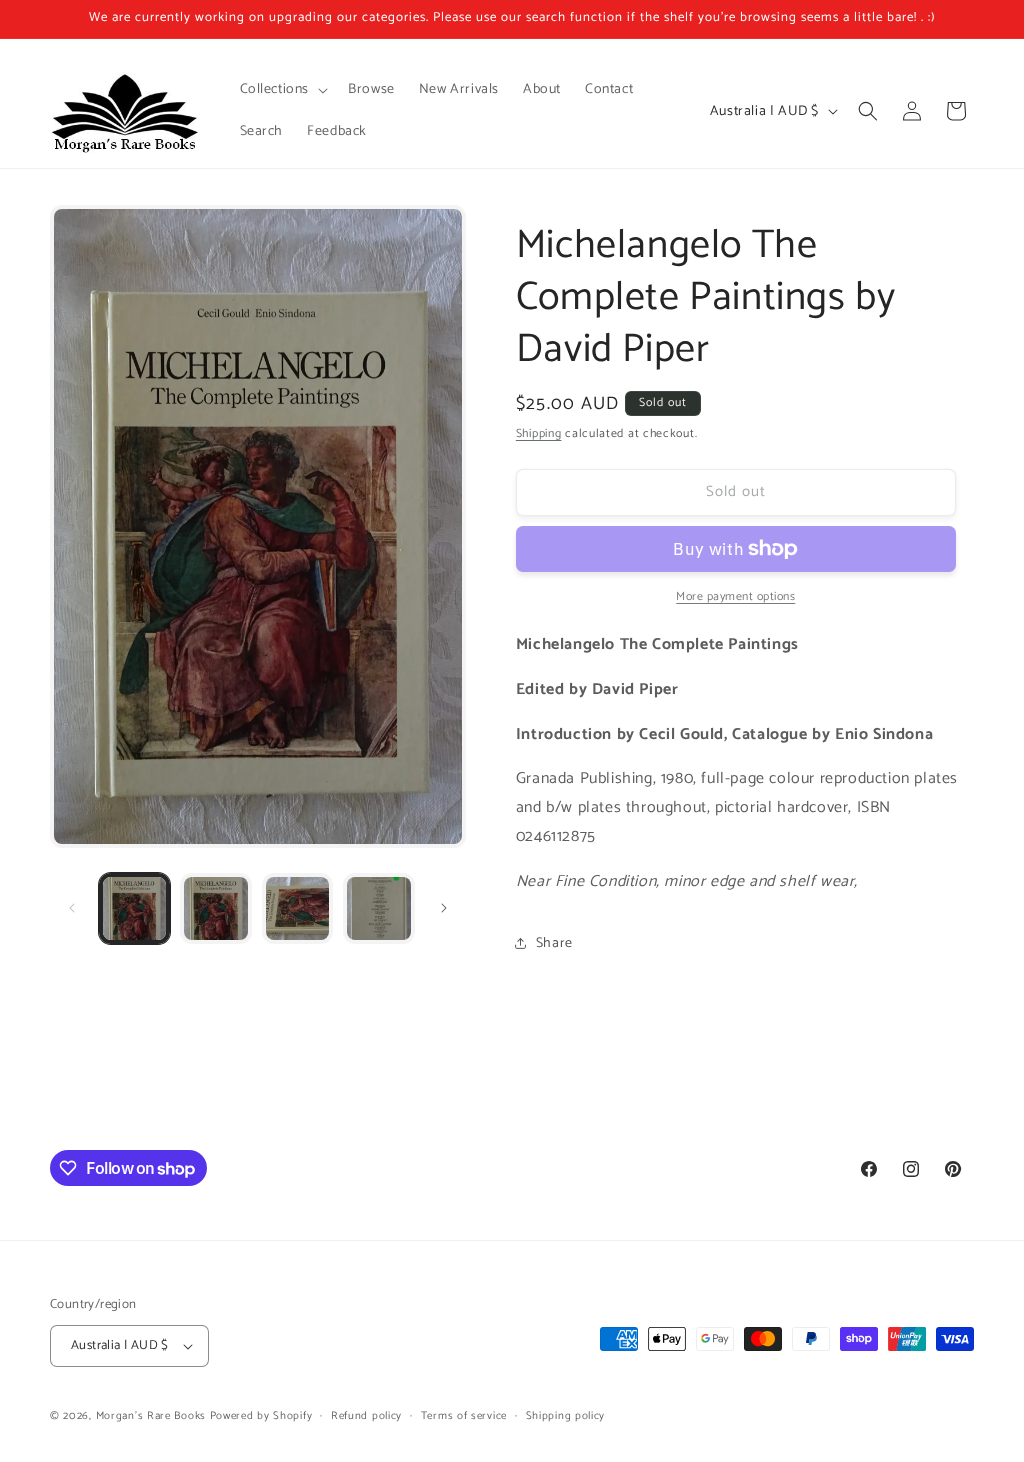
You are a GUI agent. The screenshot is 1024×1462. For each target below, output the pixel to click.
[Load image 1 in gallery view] (134, 908)
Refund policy (366, 1416)
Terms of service (464, 1416)
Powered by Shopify (261, 1416)
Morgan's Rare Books (151, 1416)
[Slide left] (72, 908)
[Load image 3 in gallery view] (297, 908)
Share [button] (554, 943)
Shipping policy (566, 1416)
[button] (282, 90)
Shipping (539, 433)
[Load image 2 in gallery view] (215, 908)
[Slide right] (444, 908)
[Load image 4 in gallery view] (378, 908)
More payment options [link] (735, 597)
